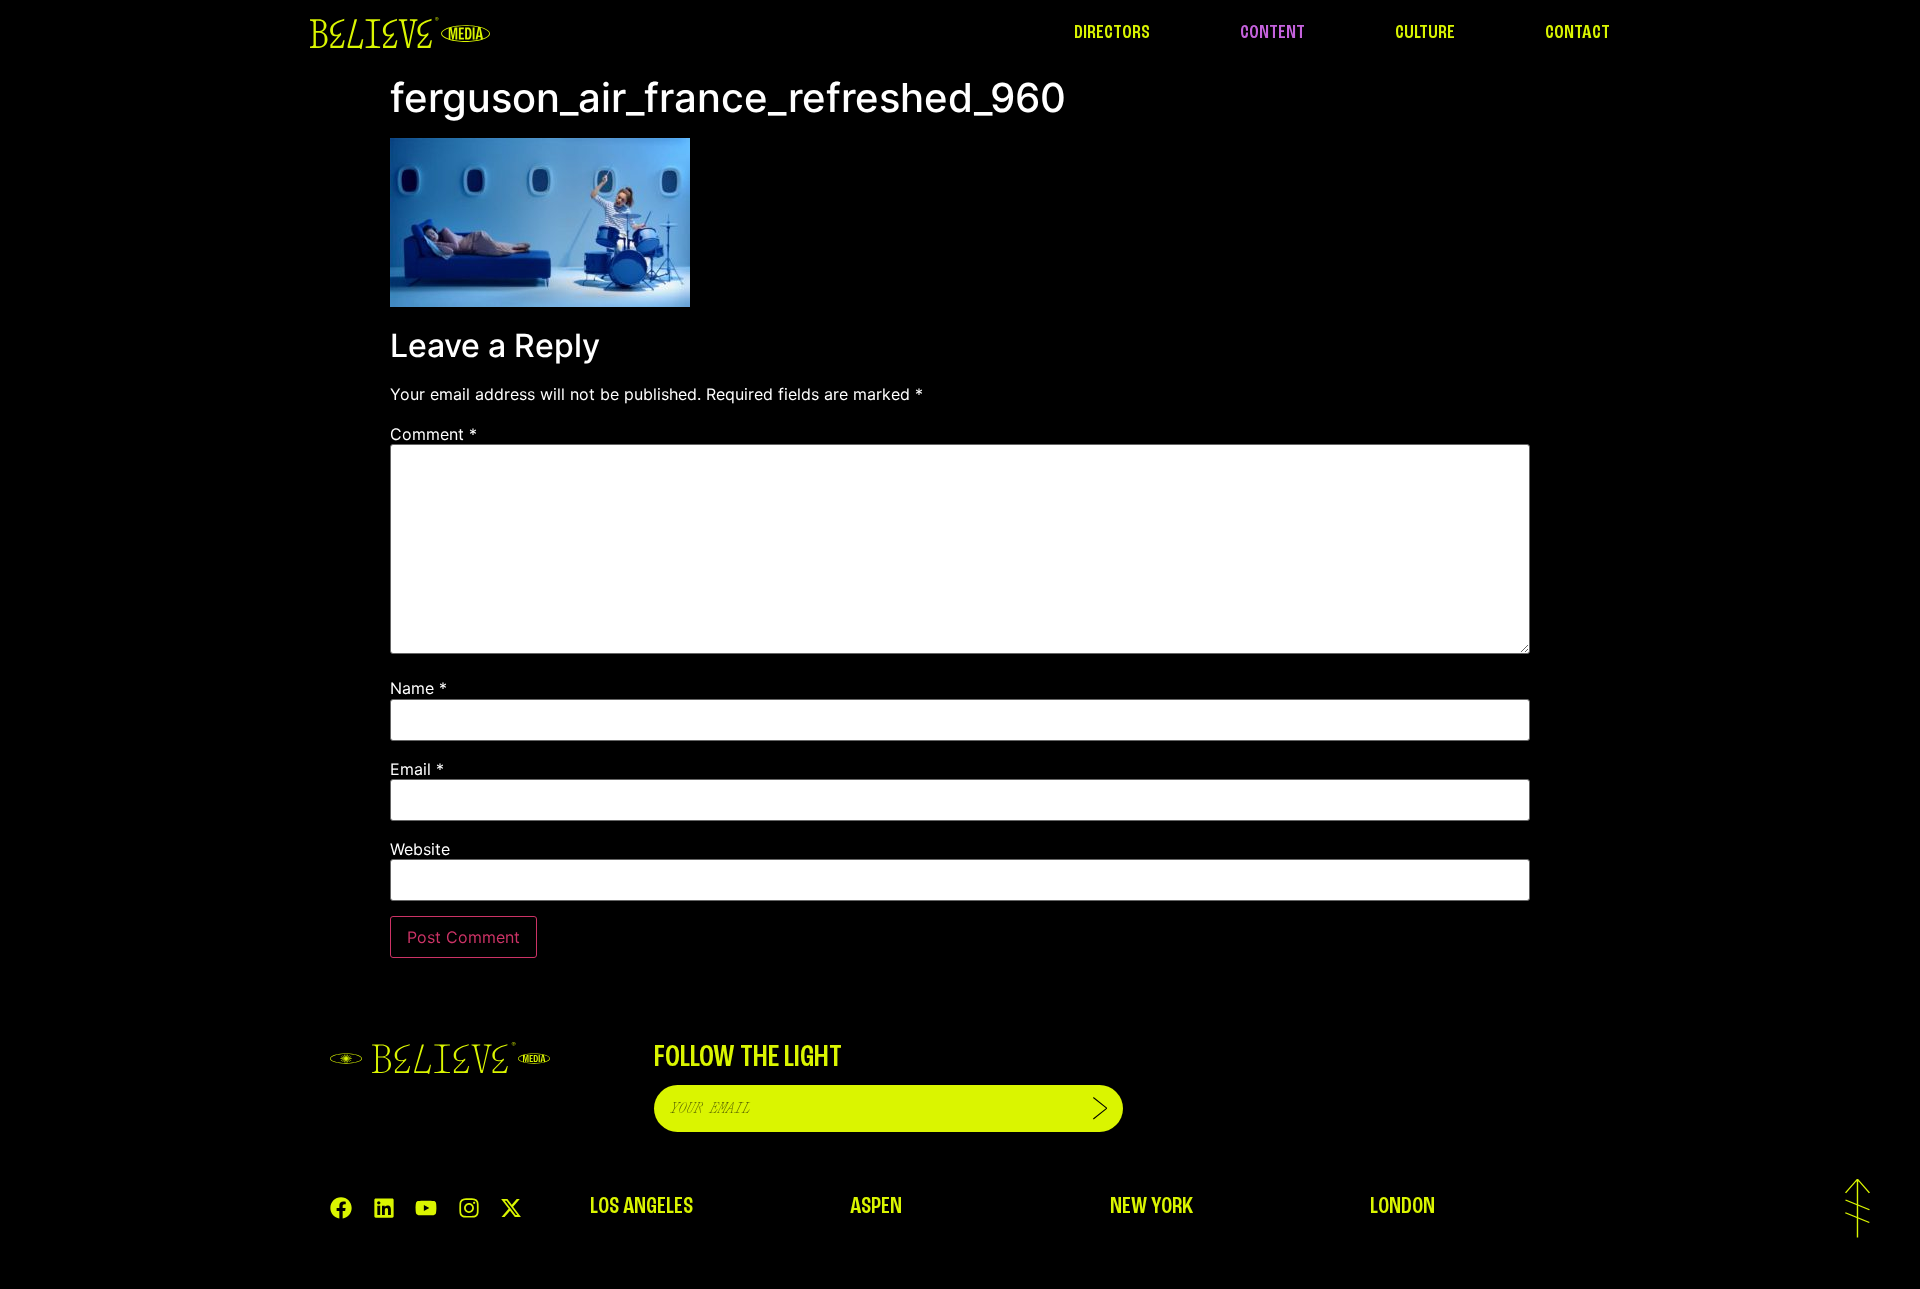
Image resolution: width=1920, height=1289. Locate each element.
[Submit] (1100, 1108)
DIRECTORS (1112, 33)
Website (420, 849)
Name (418, 688)
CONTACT (1577, 33)
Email (417, 769)
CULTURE (1425, 33)
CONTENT (1272, 33)
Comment (433, 434)
